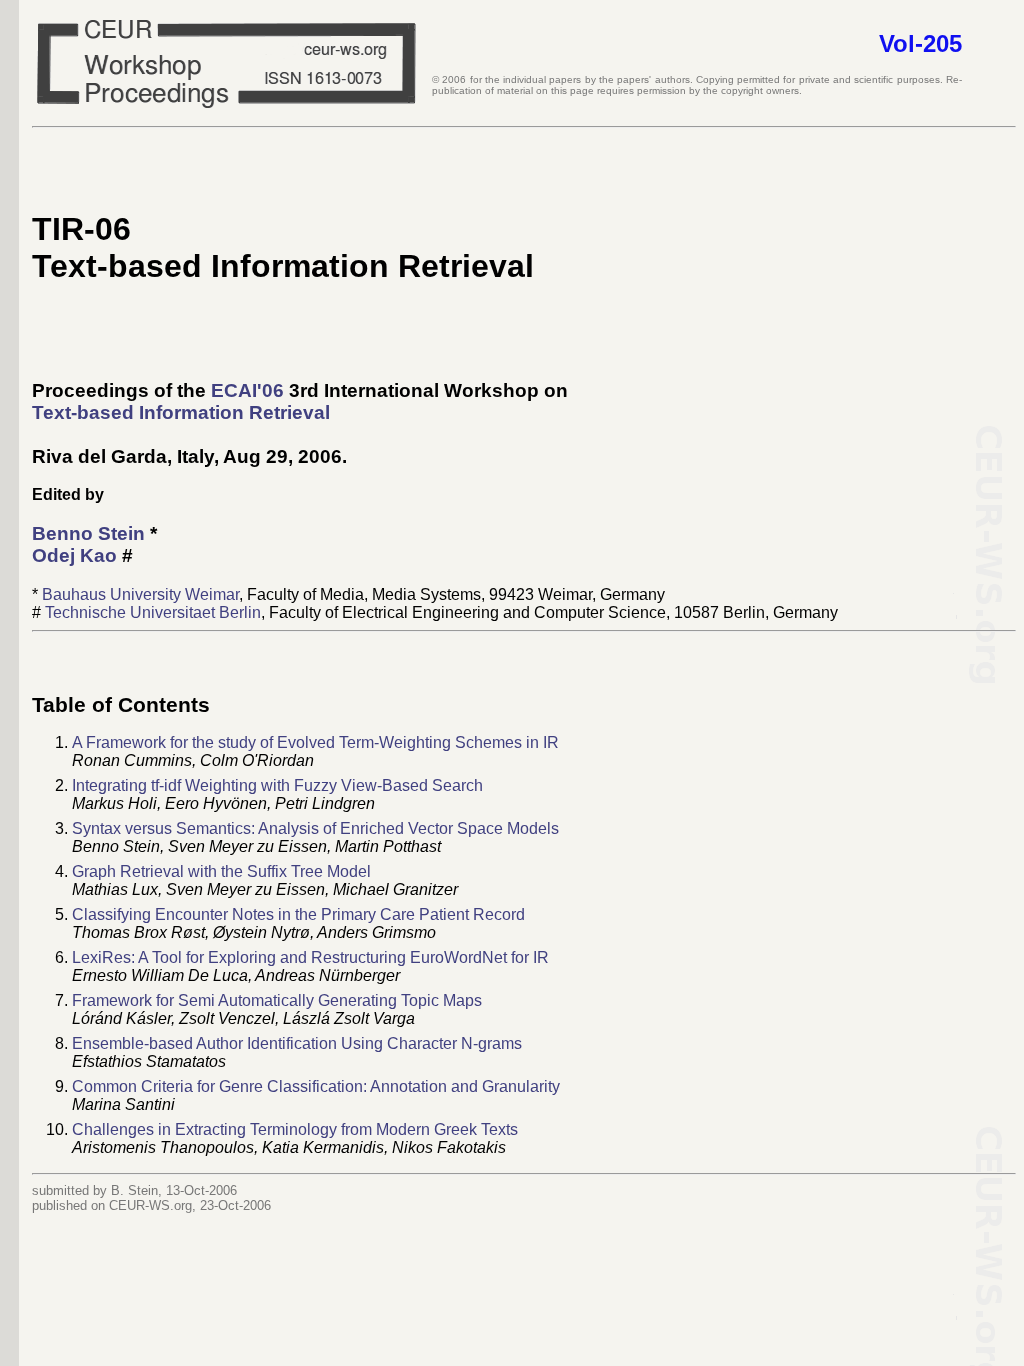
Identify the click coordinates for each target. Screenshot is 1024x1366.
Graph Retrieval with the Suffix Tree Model (221, 871)
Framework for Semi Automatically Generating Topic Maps (277, 1000)
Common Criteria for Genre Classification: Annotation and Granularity (316, 1086)
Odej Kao (74, 555)
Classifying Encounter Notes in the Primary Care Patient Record (298, 914)
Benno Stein (88, 533)
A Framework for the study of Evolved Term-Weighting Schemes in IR (315, 742)
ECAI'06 (247, 390)
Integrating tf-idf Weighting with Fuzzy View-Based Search (277, 785)
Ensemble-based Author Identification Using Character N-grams (297, 1043)
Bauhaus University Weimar (140, 594)
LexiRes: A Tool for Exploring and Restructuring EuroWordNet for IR (310, 957)
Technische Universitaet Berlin (153, 612)
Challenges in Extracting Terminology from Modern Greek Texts (295, 1129)
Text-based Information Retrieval (181, 412)
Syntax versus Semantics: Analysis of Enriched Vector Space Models (315, 828)
